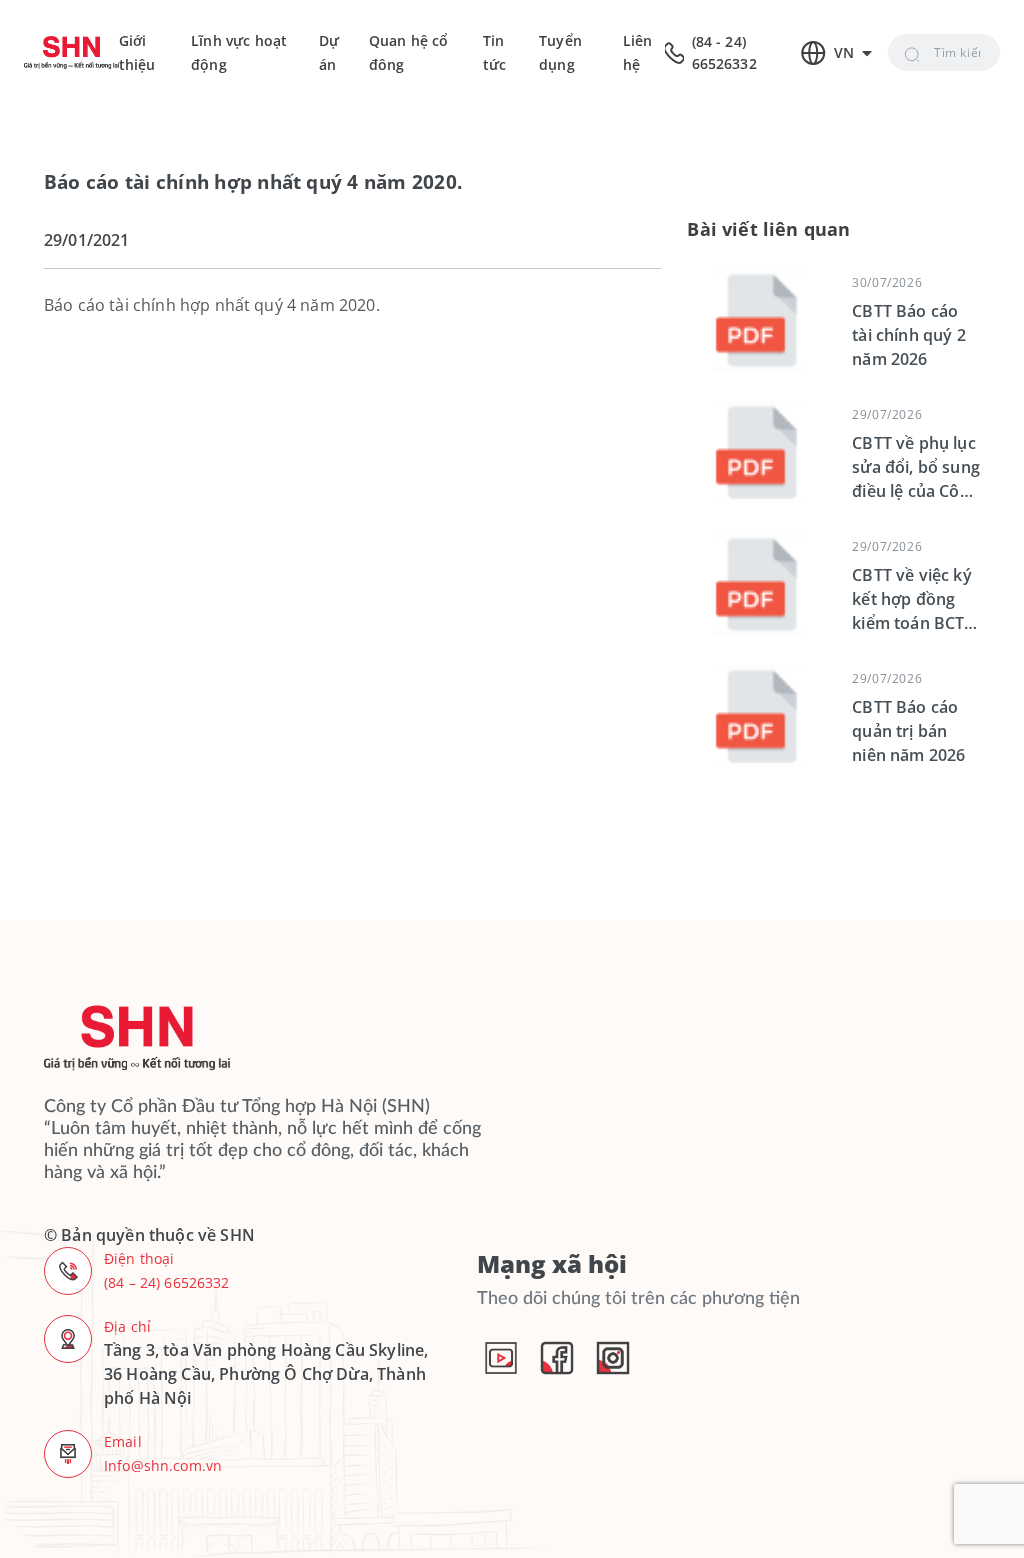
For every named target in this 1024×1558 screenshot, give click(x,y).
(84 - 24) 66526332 (724, 52)
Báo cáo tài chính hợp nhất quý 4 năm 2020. (212, 305)
